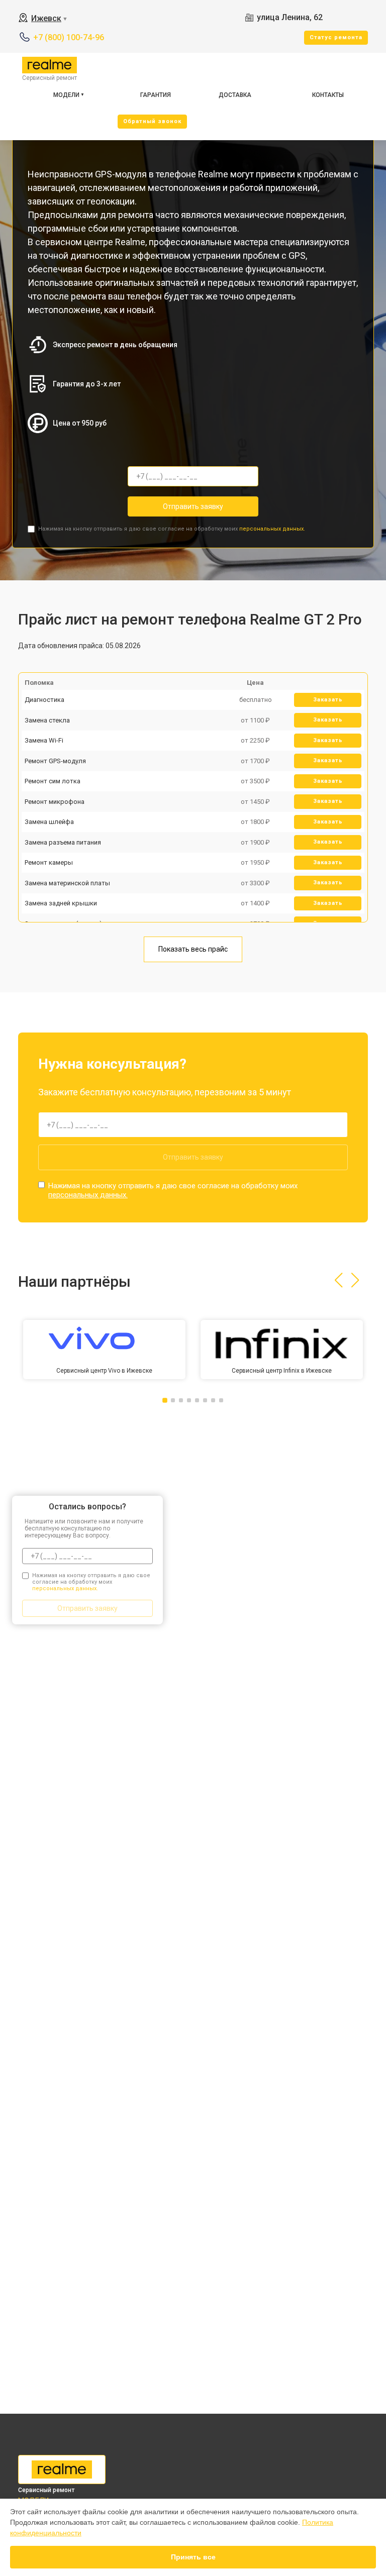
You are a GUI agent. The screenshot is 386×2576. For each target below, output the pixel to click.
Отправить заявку (193, 506)
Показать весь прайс (193, 949)
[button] (339, 1280)
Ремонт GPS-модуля (55, 761)
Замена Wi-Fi (44, 740)
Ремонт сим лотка (53, 781)
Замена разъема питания (63, 842)
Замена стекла (47, 720)
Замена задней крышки (61, 903)
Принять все (193, 2557)
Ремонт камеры (49, 862)
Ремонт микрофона (55, 802)
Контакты (328, 95)
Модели (66, 95)
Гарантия (156, 95)
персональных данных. (272, 529)
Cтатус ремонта (336, 37)
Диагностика (44, 700)
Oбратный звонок (152, 121)
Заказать (328, 700)
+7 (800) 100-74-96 (69, 37)
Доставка (235, 95)
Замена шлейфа (49, 822)
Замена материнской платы (67, 883)
